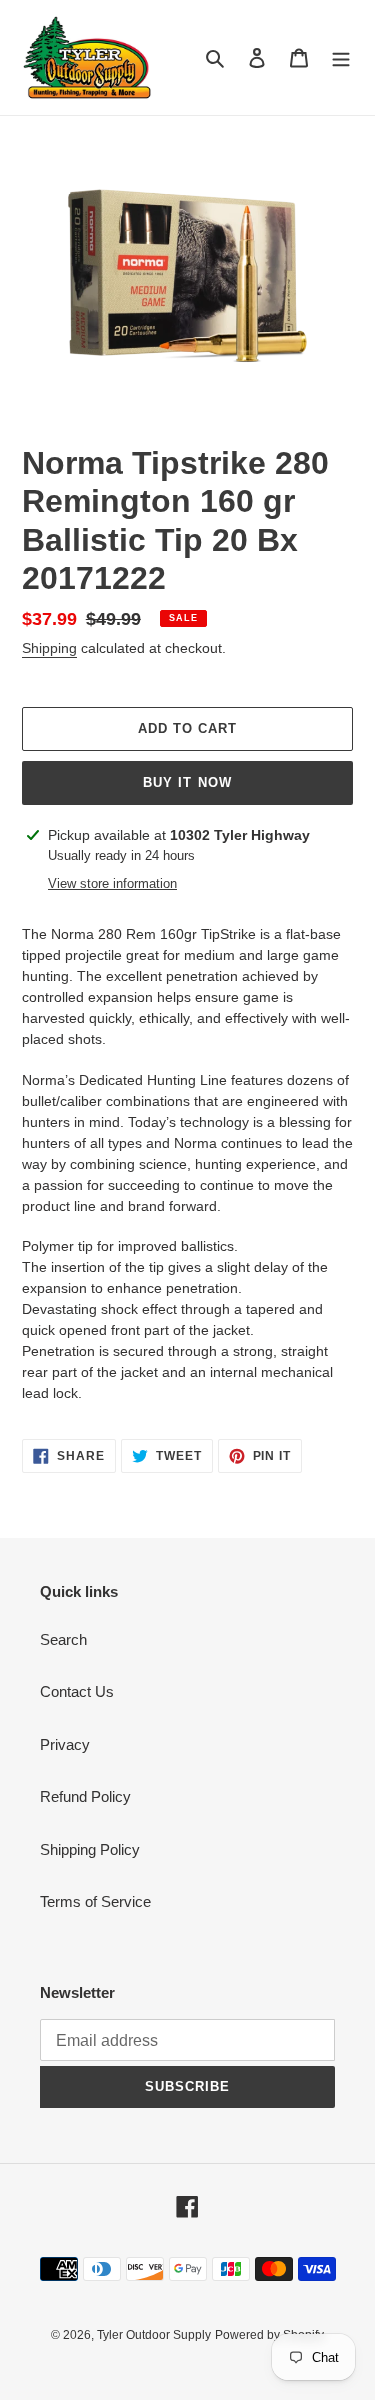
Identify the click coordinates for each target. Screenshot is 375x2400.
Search (63, 1639)
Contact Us (77, 1691)
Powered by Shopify (269, 2335)
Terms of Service (95, 1901)
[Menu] (341, 57)
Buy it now (187, 782)
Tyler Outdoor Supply (154, 2335)
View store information (112, 883)
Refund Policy (85, 1796)
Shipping (49, 648)
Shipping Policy (90, 1849)
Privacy (65, 1744)
